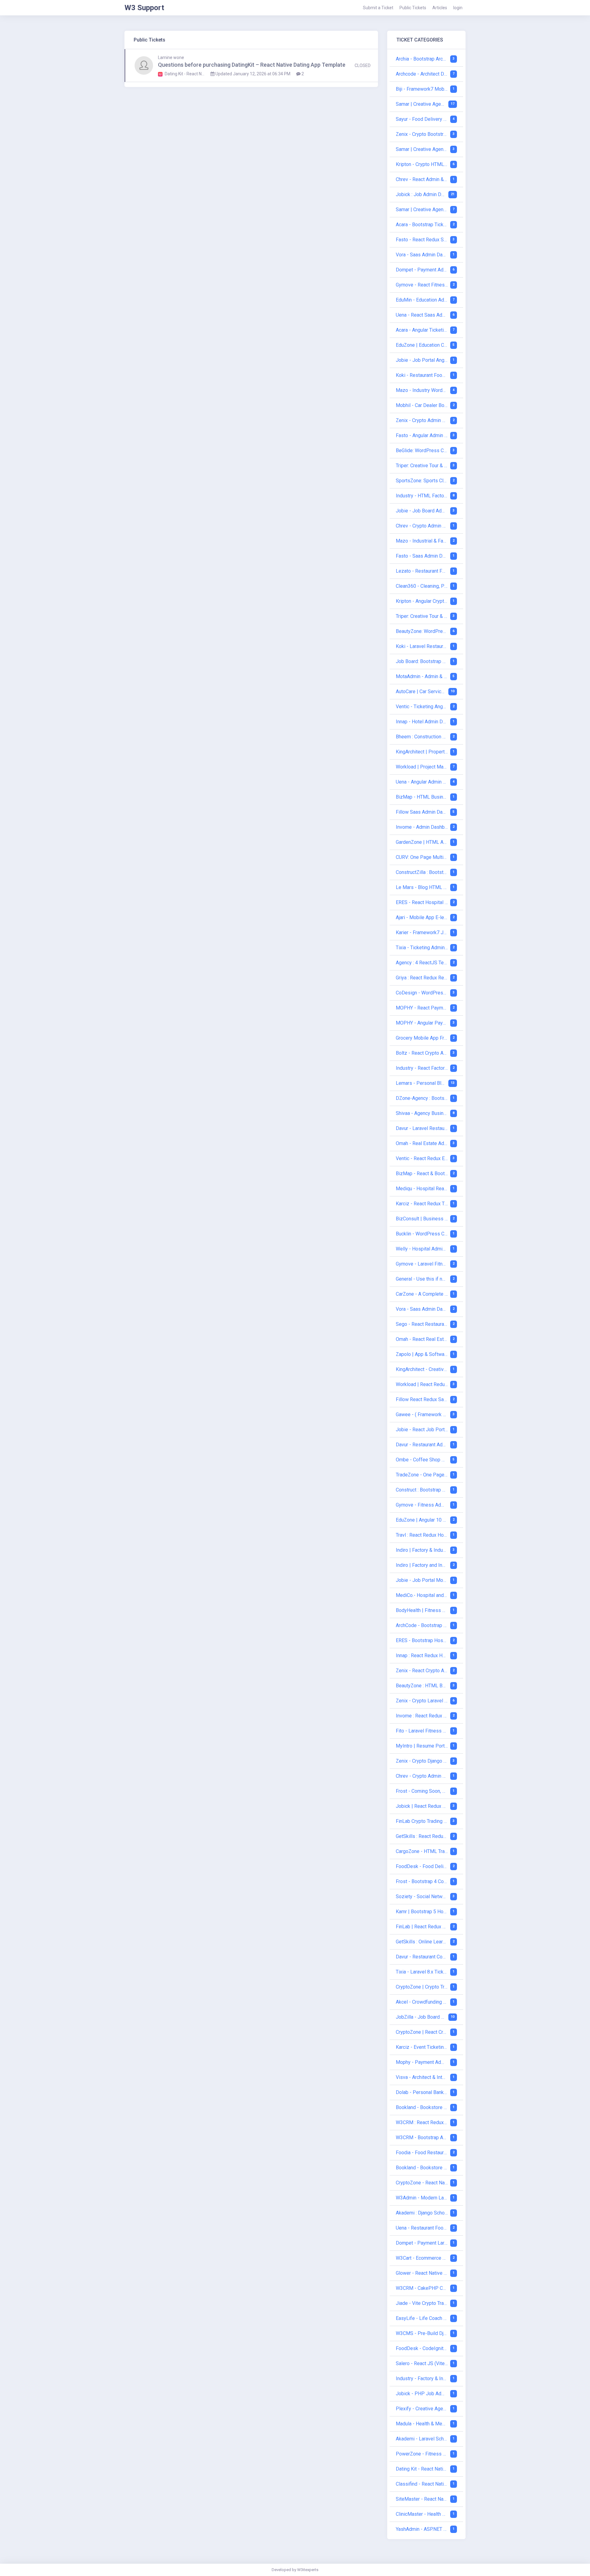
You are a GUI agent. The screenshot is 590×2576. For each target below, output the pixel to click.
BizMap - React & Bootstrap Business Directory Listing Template (422, 1173)
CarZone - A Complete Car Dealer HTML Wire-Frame (422, 1294)
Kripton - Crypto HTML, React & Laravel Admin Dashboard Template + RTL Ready (422, 164)
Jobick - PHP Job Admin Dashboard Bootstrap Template (422, 2394)
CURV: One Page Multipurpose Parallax (422, 857)
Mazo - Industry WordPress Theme (422, 390)
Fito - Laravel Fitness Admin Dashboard (422, 1731)
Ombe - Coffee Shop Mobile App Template (422, 1460)
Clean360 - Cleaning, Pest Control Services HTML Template (422, 586)
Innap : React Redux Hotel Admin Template (422, 1655)
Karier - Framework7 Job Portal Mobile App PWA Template (422, 932)
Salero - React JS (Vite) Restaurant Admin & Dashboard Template (422, 2363)
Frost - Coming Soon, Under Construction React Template (422, 1791)
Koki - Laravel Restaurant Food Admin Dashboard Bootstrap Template (422, 646)
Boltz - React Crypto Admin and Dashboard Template (422, 1053)
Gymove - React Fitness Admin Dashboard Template (422, 285)
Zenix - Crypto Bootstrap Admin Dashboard (422, 134)
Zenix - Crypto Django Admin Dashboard (422, 1761)
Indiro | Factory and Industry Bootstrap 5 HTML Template (422, 1565)
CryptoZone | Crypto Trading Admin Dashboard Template (422, 1987)
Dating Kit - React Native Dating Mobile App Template (422, 2469)
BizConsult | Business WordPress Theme (422, 1219)
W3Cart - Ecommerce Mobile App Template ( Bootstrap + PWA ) (422, 2258)
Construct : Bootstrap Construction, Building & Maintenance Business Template (422, 1490)
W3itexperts (308, 2570)
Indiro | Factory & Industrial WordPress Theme (422, 1550)
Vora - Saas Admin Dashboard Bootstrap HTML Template (422, 1309)
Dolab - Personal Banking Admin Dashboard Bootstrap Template (422, 2092)
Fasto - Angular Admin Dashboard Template (422, 435)
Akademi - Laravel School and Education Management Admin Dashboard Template (422, 2439)
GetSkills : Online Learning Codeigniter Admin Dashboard (422, 1942)
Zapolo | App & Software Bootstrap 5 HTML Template (422, 1354)
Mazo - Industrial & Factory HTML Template (422, 541)
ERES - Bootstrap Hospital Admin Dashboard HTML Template (422, 1640)
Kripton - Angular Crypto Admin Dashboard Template (422, 601)
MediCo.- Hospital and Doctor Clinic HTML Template (422, 1595)
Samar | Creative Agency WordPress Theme (422, 209)
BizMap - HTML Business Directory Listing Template (422, 797)
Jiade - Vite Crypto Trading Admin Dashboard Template (422, 2303)
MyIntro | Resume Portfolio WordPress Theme (422, 1746)
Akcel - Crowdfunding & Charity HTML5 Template (422, 2002)
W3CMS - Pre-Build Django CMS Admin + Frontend (422, 2333)
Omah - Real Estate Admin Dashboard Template (422, 1143)
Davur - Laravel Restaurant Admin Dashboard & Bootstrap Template (422, 1128)
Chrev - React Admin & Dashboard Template (422, 179)
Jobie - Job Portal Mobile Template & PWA (422, 1580)
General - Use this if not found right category (422, 1279)
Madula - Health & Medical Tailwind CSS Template (422, 2424)
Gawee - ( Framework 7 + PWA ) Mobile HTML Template (422, 1414)
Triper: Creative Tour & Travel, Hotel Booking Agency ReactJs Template (422, 616)
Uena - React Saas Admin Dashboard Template (422, 315)
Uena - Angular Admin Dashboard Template (422, 782)
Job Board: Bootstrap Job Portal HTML (422, 661)
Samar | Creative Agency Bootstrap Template (422, 149)
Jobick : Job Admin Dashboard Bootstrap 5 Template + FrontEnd (421, 194)
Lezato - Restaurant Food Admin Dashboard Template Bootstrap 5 (422, 571)
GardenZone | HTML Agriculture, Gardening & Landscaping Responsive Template (422, 842)
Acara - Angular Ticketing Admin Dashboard (422, 330)
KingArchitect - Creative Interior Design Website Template (422, 1369)
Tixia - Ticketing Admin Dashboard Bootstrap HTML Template (422, 948)
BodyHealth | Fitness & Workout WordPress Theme (422, 1610)
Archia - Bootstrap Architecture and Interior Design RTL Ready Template (422, 59)
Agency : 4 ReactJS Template (422, 963)
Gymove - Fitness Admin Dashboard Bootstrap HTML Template (422, 1505)
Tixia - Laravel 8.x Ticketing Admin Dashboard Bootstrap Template (422, 1972)
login (458, 8)
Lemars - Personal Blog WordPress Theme (421, 1083)
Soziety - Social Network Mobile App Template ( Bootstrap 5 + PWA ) (422, 1896)
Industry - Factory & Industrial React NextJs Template (422, 2378)
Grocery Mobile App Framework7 (422, 1038)
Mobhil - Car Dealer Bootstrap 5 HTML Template (422, 405)
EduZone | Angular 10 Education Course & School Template (422, 1520)
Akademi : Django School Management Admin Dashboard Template (422, 2213)
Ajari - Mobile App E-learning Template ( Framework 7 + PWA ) (422, 917)
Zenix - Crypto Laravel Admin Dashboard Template (422, 1701)
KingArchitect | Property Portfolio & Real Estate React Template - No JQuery (422, 752)
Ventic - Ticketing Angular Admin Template (422, 707)
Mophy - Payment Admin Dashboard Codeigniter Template (422, 2062)
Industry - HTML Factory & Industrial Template (422, 496)
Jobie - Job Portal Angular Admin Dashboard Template (422, 360)
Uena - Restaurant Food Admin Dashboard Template (422, 2228)
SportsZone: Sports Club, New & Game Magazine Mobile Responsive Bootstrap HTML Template (422, 481)
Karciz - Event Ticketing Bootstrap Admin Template (422, 2047)
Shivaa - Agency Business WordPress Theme (422, 1113)
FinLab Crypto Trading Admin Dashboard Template (422, 1821)
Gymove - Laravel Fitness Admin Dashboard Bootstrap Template (422, 1264)
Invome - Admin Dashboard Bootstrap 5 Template (422, 827)
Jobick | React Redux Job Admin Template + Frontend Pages (422, 1806)
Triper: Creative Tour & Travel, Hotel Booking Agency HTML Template (422, 466)
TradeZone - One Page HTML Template (422, 1475)
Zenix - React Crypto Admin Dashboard (422, 1671)
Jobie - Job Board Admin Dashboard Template (422, 511)
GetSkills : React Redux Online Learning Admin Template (422, 1836)
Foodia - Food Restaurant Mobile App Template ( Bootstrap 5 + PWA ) (422, 2153)
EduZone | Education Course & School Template (422, 345)
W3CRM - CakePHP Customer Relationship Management (422, 2288)
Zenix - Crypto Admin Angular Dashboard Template (422, 420)
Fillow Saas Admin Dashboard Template (422, 812)
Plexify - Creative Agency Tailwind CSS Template (422, 2409)
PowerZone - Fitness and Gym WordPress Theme (422, 2454)
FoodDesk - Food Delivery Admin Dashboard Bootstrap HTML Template (422, 1866)
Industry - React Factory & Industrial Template (422, 1068)
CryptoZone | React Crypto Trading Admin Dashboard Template (422, 2032)
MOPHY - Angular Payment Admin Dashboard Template (422, 1023)
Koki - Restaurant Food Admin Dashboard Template (422, 375)
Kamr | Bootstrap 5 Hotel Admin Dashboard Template (422, 1912)
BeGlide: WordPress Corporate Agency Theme (422, 450)
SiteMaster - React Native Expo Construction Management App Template (422, 2499)
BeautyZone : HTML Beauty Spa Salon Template (422, 1686)
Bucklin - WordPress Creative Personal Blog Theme (422, 1234)
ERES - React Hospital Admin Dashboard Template (422, 902)
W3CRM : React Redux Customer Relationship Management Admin (422, 2122)
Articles (440, 8)
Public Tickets (413, 8)
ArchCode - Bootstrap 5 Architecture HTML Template (422, 1625)
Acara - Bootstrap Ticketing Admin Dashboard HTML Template (422, 225)
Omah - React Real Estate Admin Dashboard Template (422, 1339)
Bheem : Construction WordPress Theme (422, 737)
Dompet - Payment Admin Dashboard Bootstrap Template (422, 270)
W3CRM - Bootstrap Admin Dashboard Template (422, 2137)
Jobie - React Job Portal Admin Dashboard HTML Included (422, 1430)
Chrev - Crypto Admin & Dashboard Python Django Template (422, 1776)
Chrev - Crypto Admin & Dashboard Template (422, 526)
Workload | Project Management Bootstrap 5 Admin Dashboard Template (422, 767)
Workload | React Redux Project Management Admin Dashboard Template (422, 1384)
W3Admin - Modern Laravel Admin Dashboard (422, 2198)
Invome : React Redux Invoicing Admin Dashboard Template (422, 1716)
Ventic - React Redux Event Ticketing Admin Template (422, 1158)
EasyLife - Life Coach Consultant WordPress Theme (422, 2318)
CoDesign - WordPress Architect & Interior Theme (422, 993)
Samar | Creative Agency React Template (421, 104)
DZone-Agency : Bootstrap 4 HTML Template (422, 1098)
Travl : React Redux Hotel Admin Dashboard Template (422, 1535)
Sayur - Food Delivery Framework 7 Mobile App (422, 119)
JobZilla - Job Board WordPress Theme (421, 2017)
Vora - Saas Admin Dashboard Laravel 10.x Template (422, 255)
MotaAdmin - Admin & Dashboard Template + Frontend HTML (422, 676)
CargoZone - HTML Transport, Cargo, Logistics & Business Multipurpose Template (422, 1851)
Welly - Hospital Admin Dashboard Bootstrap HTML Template (422, 1249)
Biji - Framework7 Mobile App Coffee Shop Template (422, 89)
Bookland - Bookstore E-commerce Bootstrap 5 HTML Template (422, 2168)
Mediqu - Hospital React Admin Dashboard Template (422, 1189)
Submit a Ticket (378, 8)
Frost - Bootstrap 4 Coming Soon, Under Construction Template (422, 1881)
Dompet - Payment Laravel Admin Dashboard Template (422, 2243)
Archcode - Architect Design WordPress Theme (422, 74)
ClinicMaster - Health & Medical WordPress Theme (422, 2514)
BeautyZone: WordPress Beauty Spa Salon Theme (422, 631)
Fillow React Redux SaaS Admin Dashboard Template (422, 1399)
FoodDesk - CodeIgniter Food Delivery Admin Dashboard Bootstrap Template (422, 2348)
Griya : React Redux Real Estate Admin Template (422, 978)
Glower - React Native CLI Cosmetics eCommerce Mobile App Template (422, 2273)
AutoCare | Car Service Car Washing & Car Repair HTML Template (421, 691)
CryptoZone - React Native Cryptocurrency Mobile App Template (422, 2183)
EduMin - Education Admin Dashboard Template (422, 300)
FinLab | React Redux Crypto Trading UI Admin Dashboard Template (422, 1927)
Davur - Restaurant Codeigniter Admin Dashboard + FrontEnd (422, 1957)
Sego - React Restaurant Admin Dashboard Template (422, 1324)
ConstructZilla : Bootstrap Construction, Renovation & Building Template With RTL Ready (422, 872)
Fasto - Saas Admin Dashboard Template (422, 556)
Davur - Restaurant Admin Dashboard (422, 1445)
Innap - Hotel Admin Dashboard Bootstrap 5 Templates (422, 722)
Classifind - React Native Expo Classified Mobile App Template (422, 2484)
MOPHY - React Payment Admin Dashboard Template (422, 1008)
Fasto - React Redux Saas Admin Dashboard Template (422, 240)
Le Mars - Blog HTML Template (422, 887)
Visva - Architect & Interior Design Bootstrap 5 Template (422, 2077)
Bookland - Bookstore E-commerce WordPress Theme (422, 2107)
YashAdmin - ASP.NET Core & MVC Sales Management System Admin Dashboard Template (422, 2529)
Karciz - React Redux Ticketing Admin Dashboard (422, 1204)
